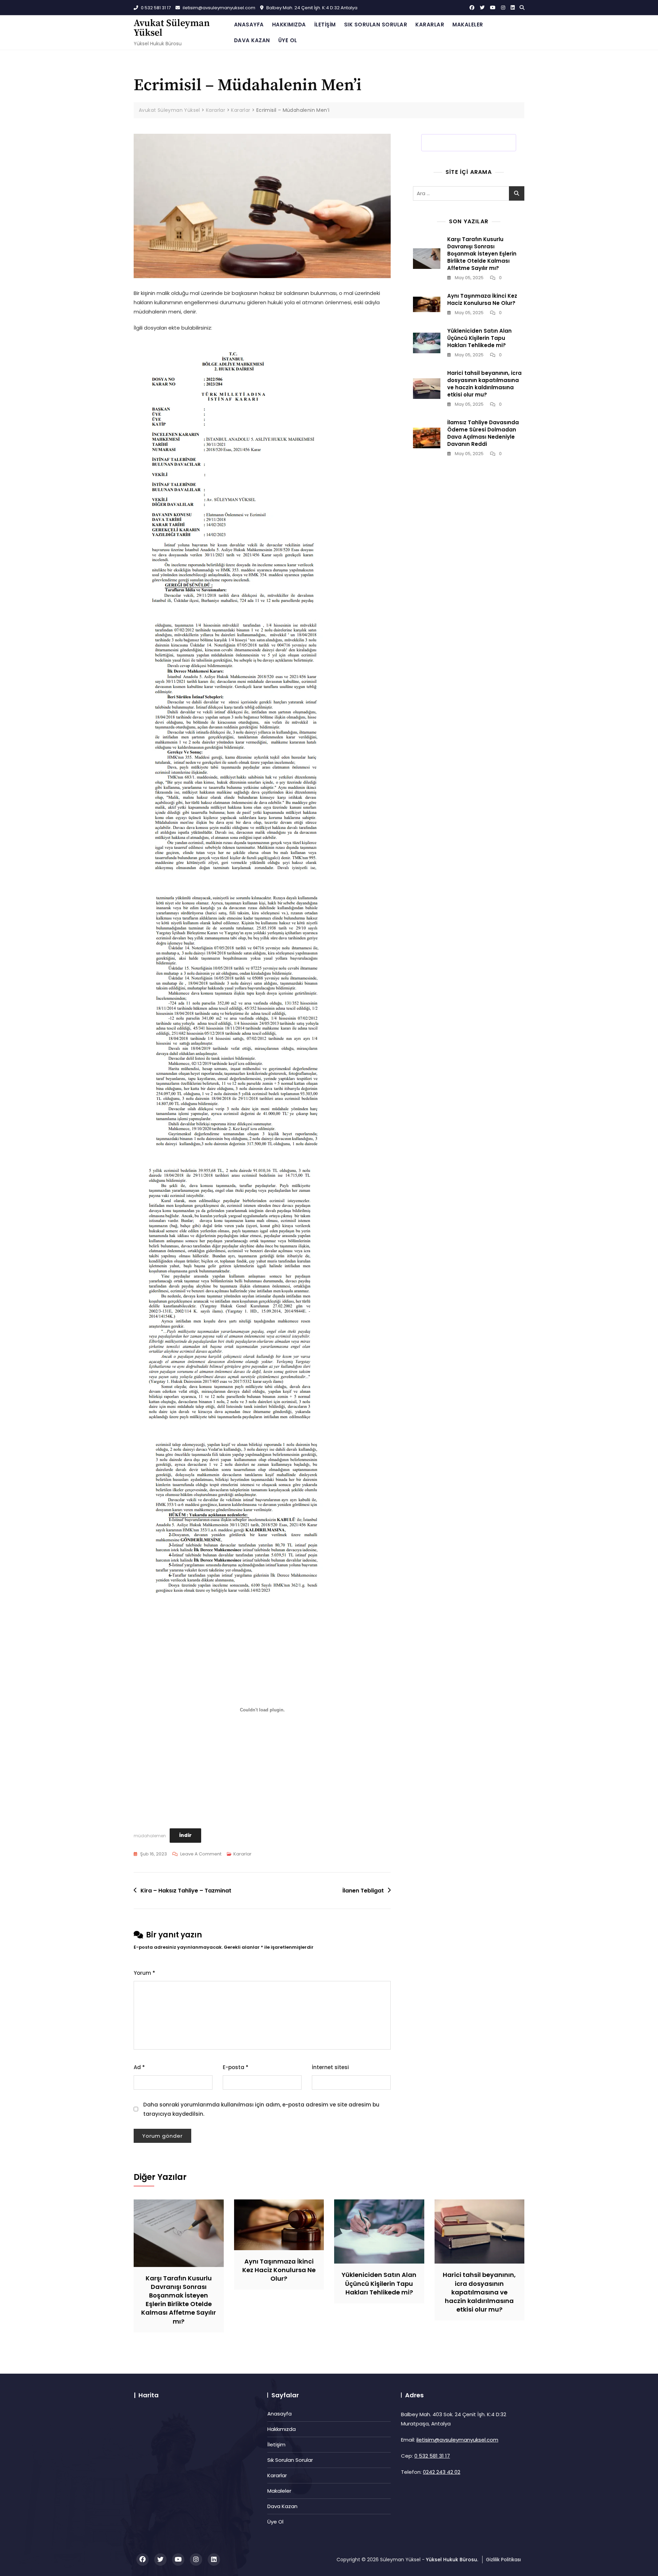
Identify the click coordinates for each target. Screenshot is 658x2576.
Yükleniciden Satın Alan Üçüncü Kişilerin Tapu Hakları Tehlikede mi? (479, 338)
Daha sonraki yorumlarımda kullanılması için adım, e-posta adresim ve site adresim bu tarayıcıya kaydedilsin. (261, 2109)
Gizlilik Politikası (503, 2560)
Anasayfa (249, 25)
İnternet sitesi (330, 2067)
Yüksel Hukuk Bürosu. (452, 2560)
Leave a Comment (201, 1854)
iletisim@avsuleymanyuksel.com (218, 8)
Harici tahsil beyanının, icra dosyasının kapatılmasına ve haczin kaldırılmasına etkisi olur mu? (484, 384)
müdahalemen (150, 1835)
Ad (139, 2067)
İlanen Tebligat (363, 1891)
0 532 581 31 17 (155, 8)
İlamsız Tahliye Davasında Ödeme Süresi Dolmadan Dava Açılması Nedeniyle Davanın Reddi (483, 433)
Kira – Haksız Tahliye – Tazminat (186, 1891)
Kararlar (430, 25)
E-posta (236, 2067)
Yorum (144, 1973)
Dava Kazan (252, 40)
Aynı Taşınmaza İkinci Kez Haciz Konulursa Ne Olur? (482, 299)
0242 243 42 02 (442, 2472)
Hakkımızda (289, 25)
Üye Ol (288, 40)
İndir (185, 1835)
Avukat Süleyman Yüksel (172, 28)
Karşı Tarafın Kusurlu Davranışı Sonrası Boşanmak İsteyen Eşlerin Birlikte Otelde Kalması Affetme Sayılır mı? (482, 254)
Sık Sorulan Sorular (376, 25)
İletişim (325, 25)
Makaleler (468, 25)
